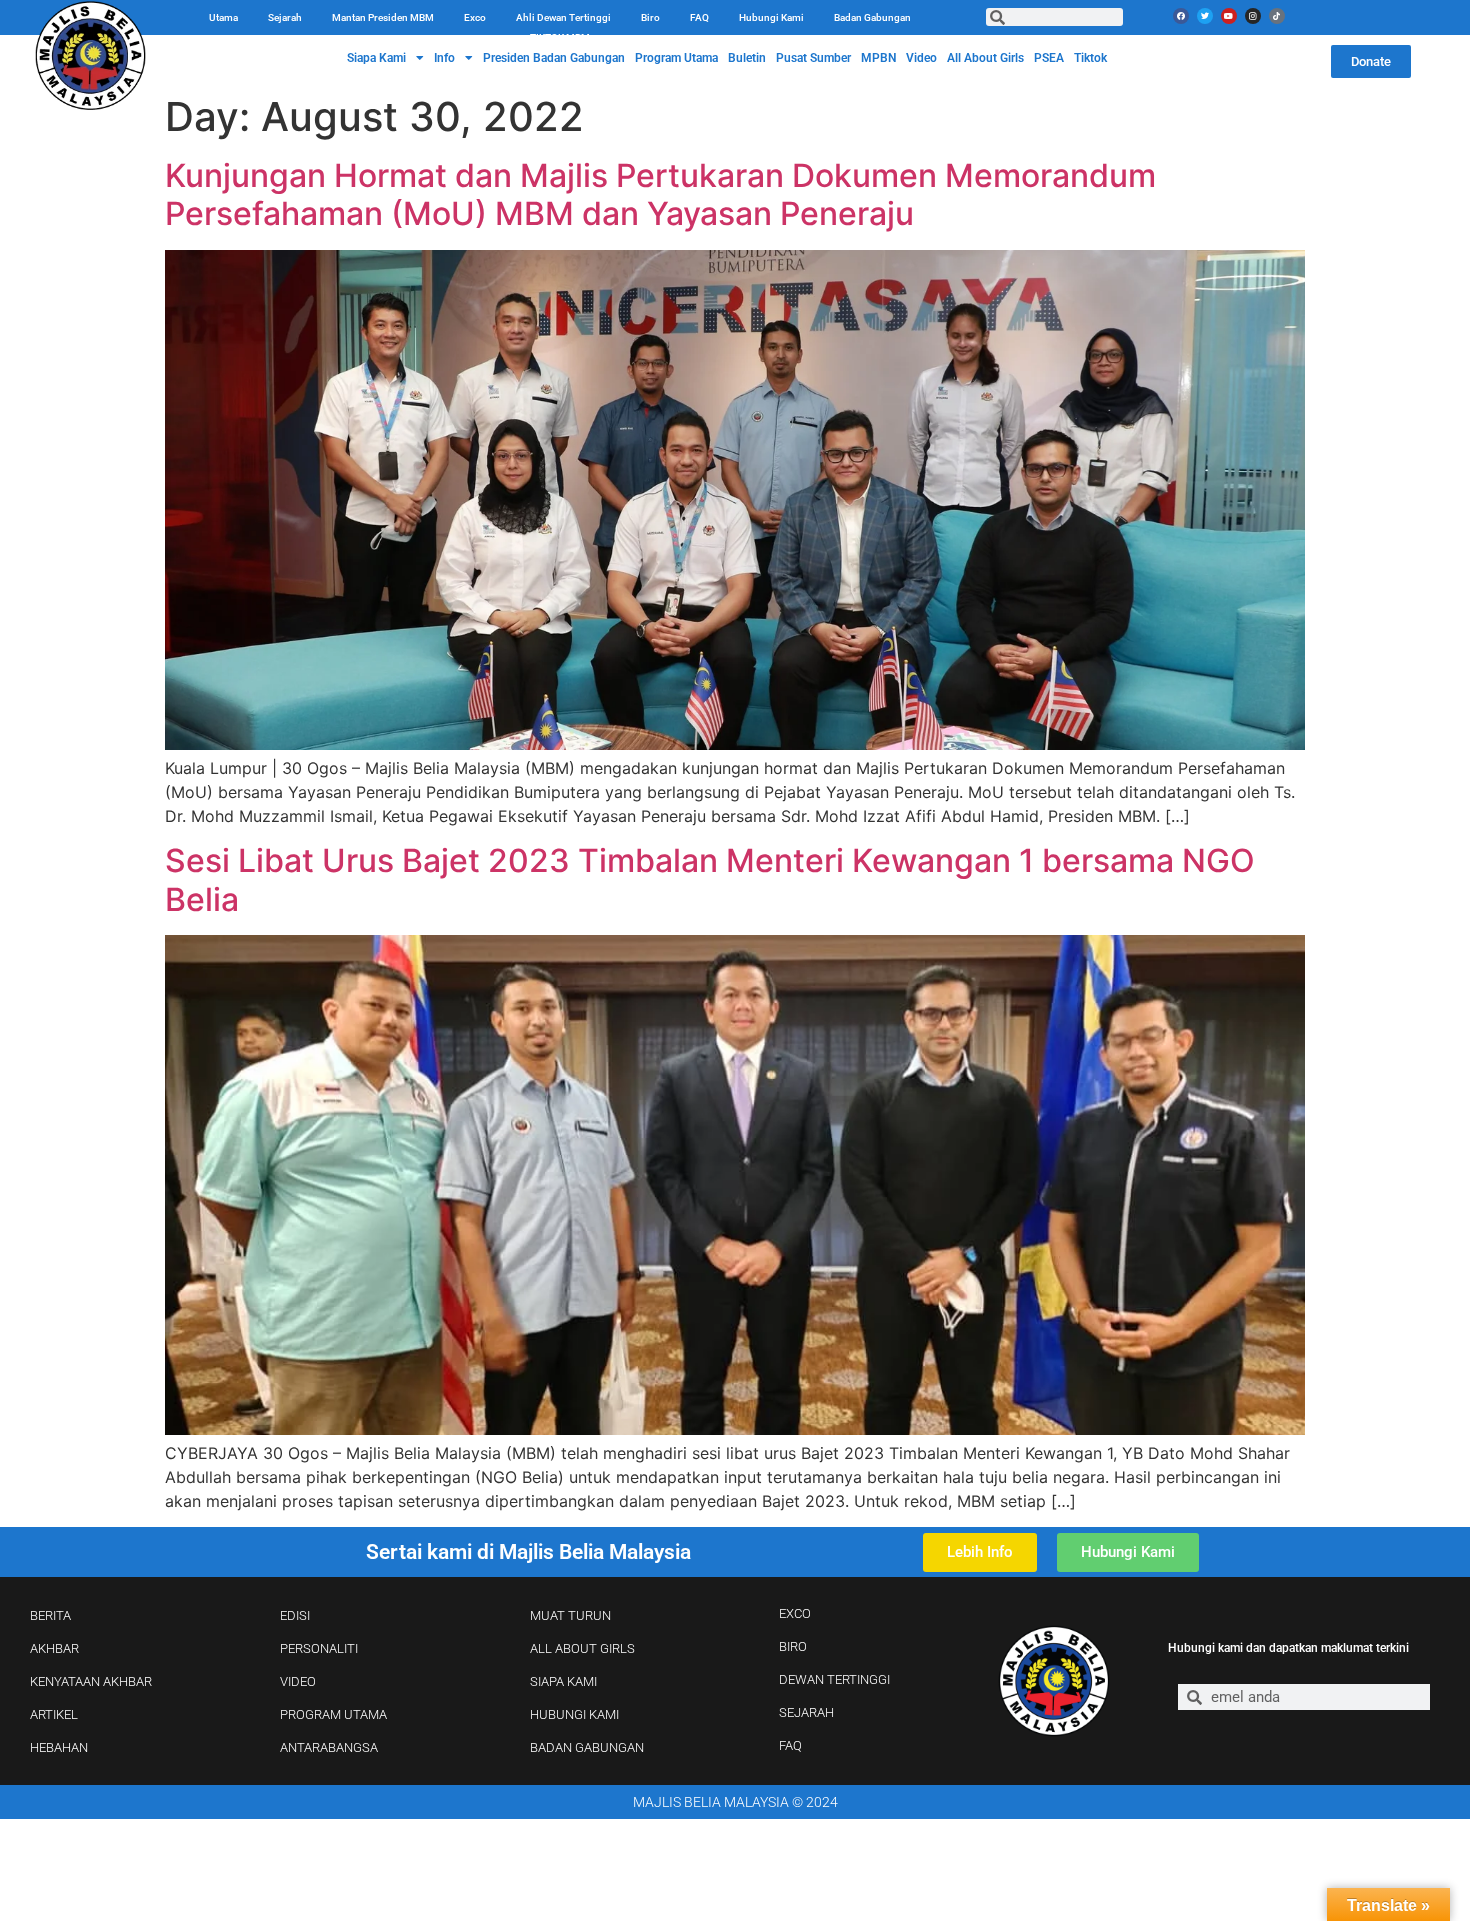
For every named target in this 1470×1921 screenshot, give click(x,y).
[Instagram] (1253, 16)
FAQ (699, 17)
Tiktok (1090, 58)
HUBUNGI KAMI (574, 1714)
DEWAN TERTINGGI (834, 1679)
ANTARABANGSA (329, 1747)
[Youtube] (1229, 16)
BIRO (793, 1646)
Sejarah (285, 17)
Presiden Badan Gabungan (554, 58)
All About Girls (985, 58)
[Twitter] (1205, 16)
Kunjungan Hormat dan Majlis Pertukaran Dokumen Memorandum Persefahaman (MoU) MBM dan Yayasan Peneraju (660, 194)
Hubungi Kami (771, 17)
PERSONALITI (319, 1648)
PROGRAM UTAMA (333, 1714)
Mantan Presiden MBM (383, 17)
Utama (223, 17)
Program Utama (676, 58)
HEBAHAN (59, 1747)
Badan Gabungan (872, 17)
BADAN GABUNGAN (587, 1747)
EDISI (295, 1615)
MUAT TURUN (570, 1615)
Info (444, 58)
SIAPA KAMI (563, 1681)
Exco (475, 17)
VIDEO (298, 1681)
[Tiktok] (1277, 16)
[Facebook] (1181, 16)
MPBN (878, 58)
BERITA (50, 1615)
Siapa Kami (376, 58)
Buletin (747, 58)
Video (921, 58)
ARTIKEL (54, 1714)
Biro (650, 17)
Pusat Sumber (813, 58)
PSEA (1049, 58)
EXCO (795, 1613)
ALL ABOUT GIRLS (582, 1648)
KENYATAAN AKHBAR (91, 1681)
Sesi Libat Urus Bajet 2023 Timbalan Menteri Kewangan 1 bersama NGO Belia (710, 879)
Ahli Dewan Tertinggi (563, 17)
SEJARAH (806, 1712)
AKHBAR (54, 1648)
